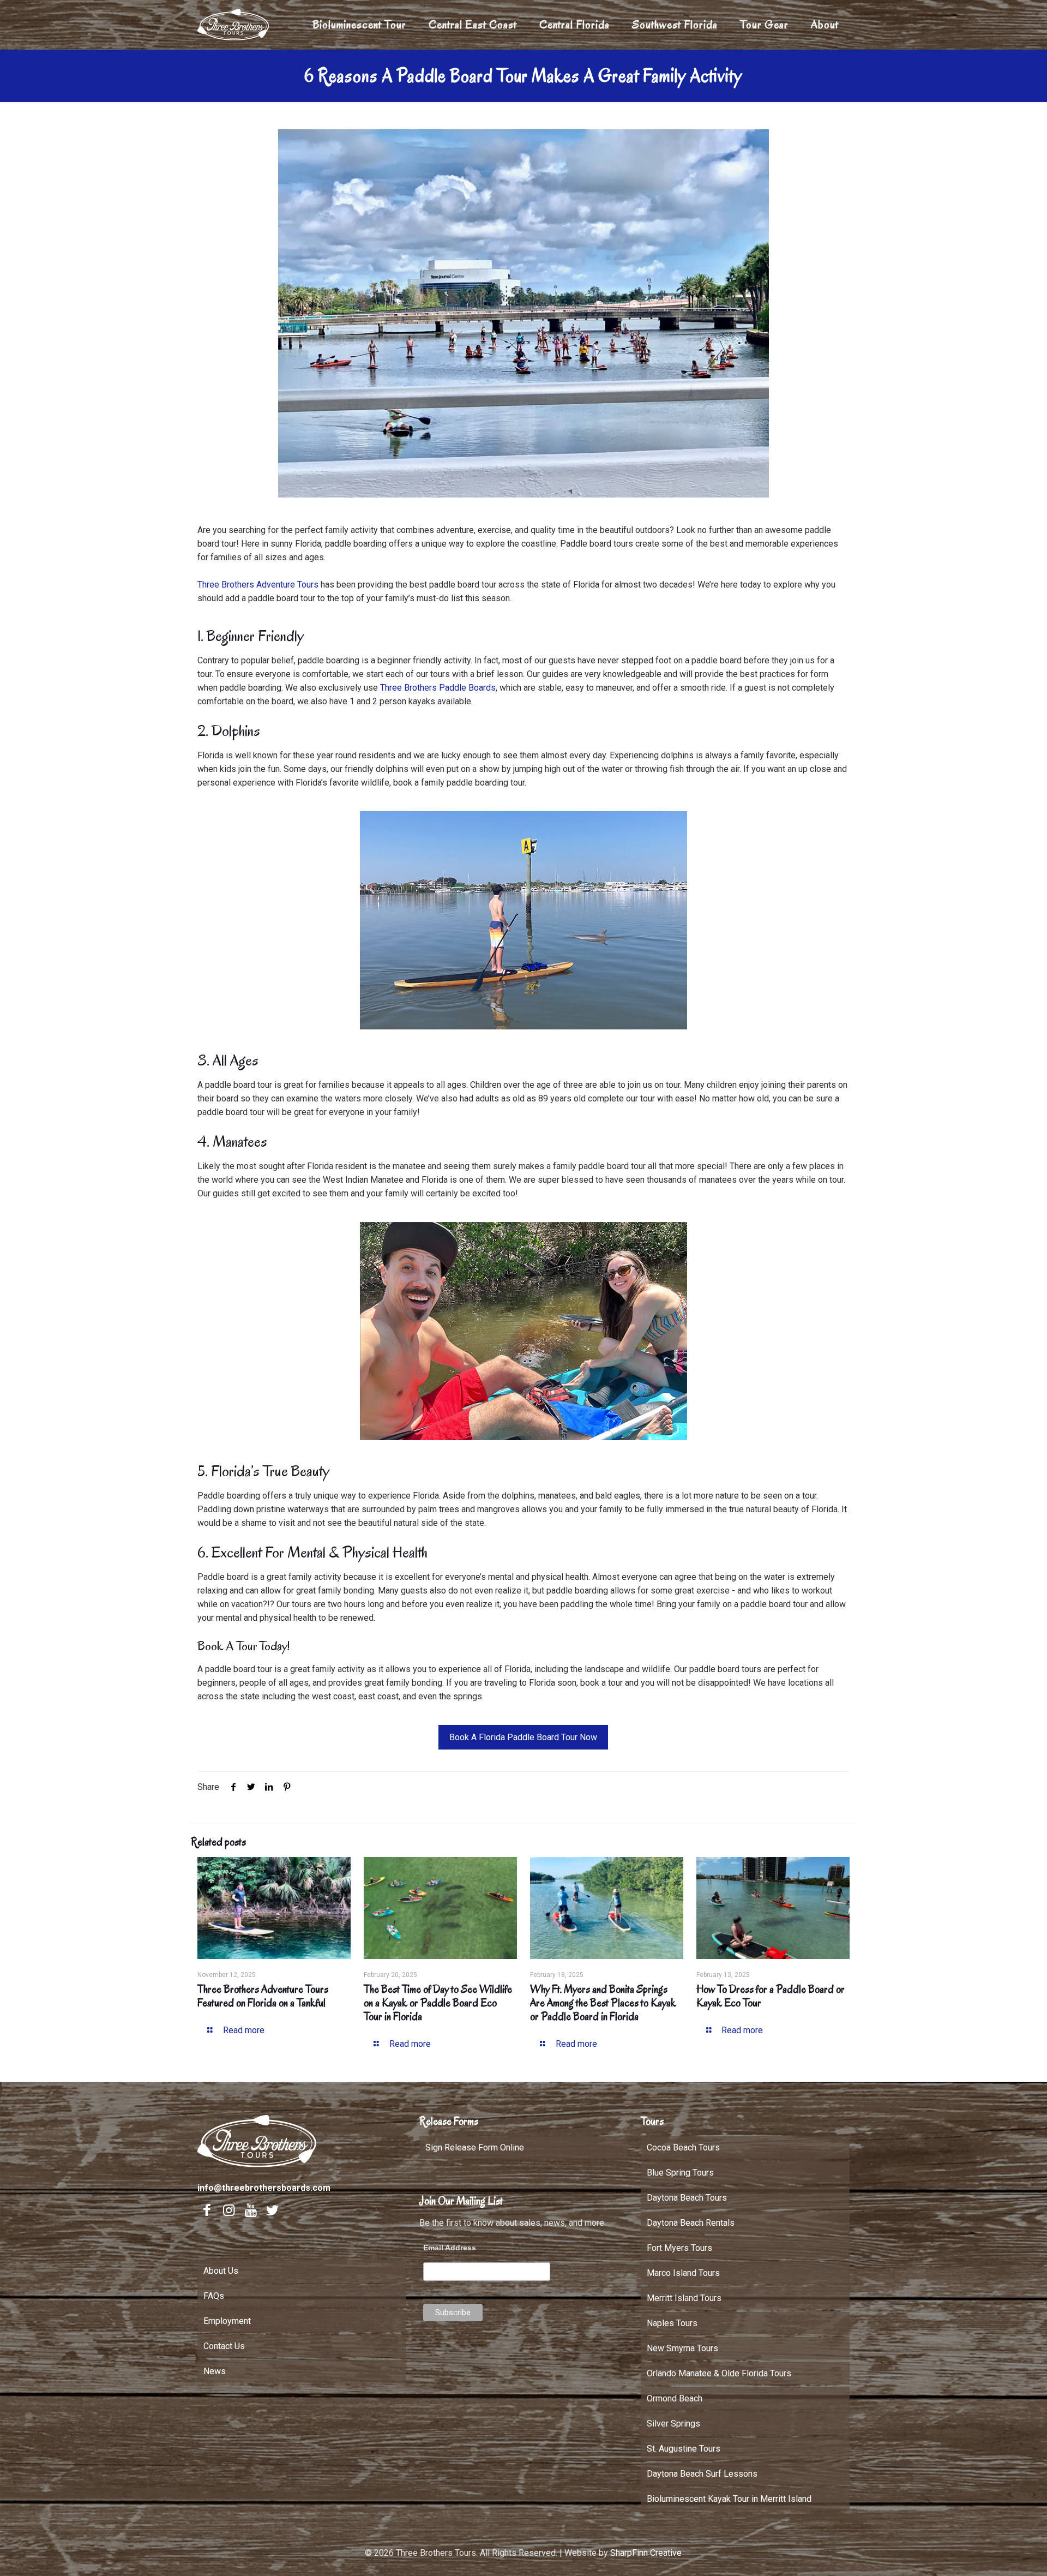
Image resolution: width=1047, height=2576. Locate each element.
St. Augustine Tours (684, 2449)
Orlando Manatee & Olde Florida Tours (719, 2373)
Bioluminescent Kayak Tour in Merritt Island (729, 2499)
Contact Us (224, 2346)
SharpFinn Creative (646, 2553)
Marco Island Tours (683, 2273)
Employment (227, 2321)
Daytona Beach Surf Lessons (702, 2474)
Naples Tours (672, 2323)
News (215, 2371)
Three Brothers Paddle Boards (438, 688)
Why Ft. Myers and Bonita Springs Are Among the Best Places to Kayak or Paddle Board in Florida (603, 2003)
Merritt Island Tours (684, 2298)
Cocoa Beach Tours (683, 2147)
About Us (221, 2271)
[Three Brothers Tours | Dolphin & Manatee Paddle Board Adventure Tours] (234, 25)
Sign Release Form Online (475, 2147)
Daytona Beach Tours (687, 2198)
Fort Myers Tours (679, 2248)
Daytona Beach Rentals (691, 2223)
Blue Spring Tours (680, 2173)
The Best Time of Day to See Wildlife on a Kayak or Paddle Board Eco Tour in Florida (438, 2003)
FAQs (214, 2296)
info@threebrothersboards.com (264, 2188)
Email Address (450, 2248)
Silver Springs (673, 2424)
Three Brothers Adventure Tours (259, 585)
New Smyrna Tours (682, 2348)
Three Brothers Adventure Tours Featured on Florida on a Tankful (263, 1996)
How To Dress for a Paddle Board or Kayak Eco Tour (771, 1996)
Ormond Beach (675, 2398)
